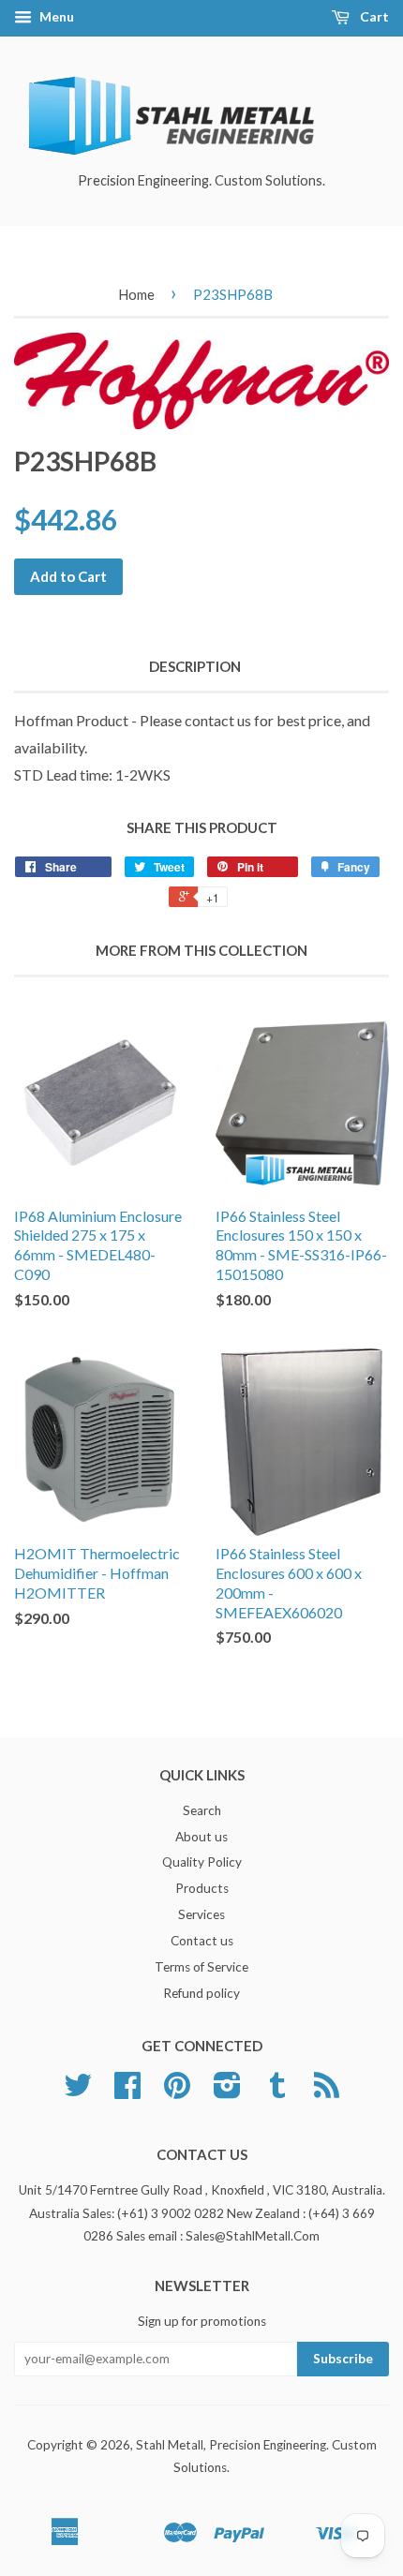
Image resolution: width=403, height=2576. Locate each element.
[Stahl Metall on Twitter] (78, 2092)
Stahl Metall (170, 2445)
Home (136, 294)
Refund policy (201, 1993)
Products (202, 1888)
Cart (373, 16)
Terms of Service (201, 1967)
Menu (55, 16)
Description (195, 666)
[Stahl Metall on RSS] (327, 2092)
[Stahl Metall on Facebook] (127, 2092)
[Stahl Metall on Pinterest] (177, 2092)
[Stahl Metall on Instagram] (227, 2092)
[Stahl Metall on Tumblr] (277, 2092)
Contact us (202, 1941)
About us (201, 1837)
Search (202, 1810)
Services (201, 1914)
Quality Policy (202, 1862)
